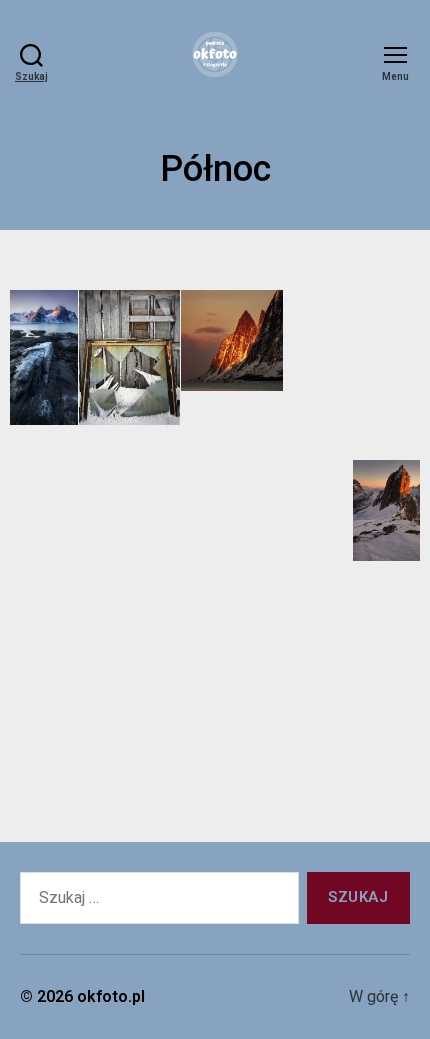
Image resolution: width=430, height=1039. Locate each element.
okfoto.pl (111, 996)
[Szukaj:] (155, 902)
